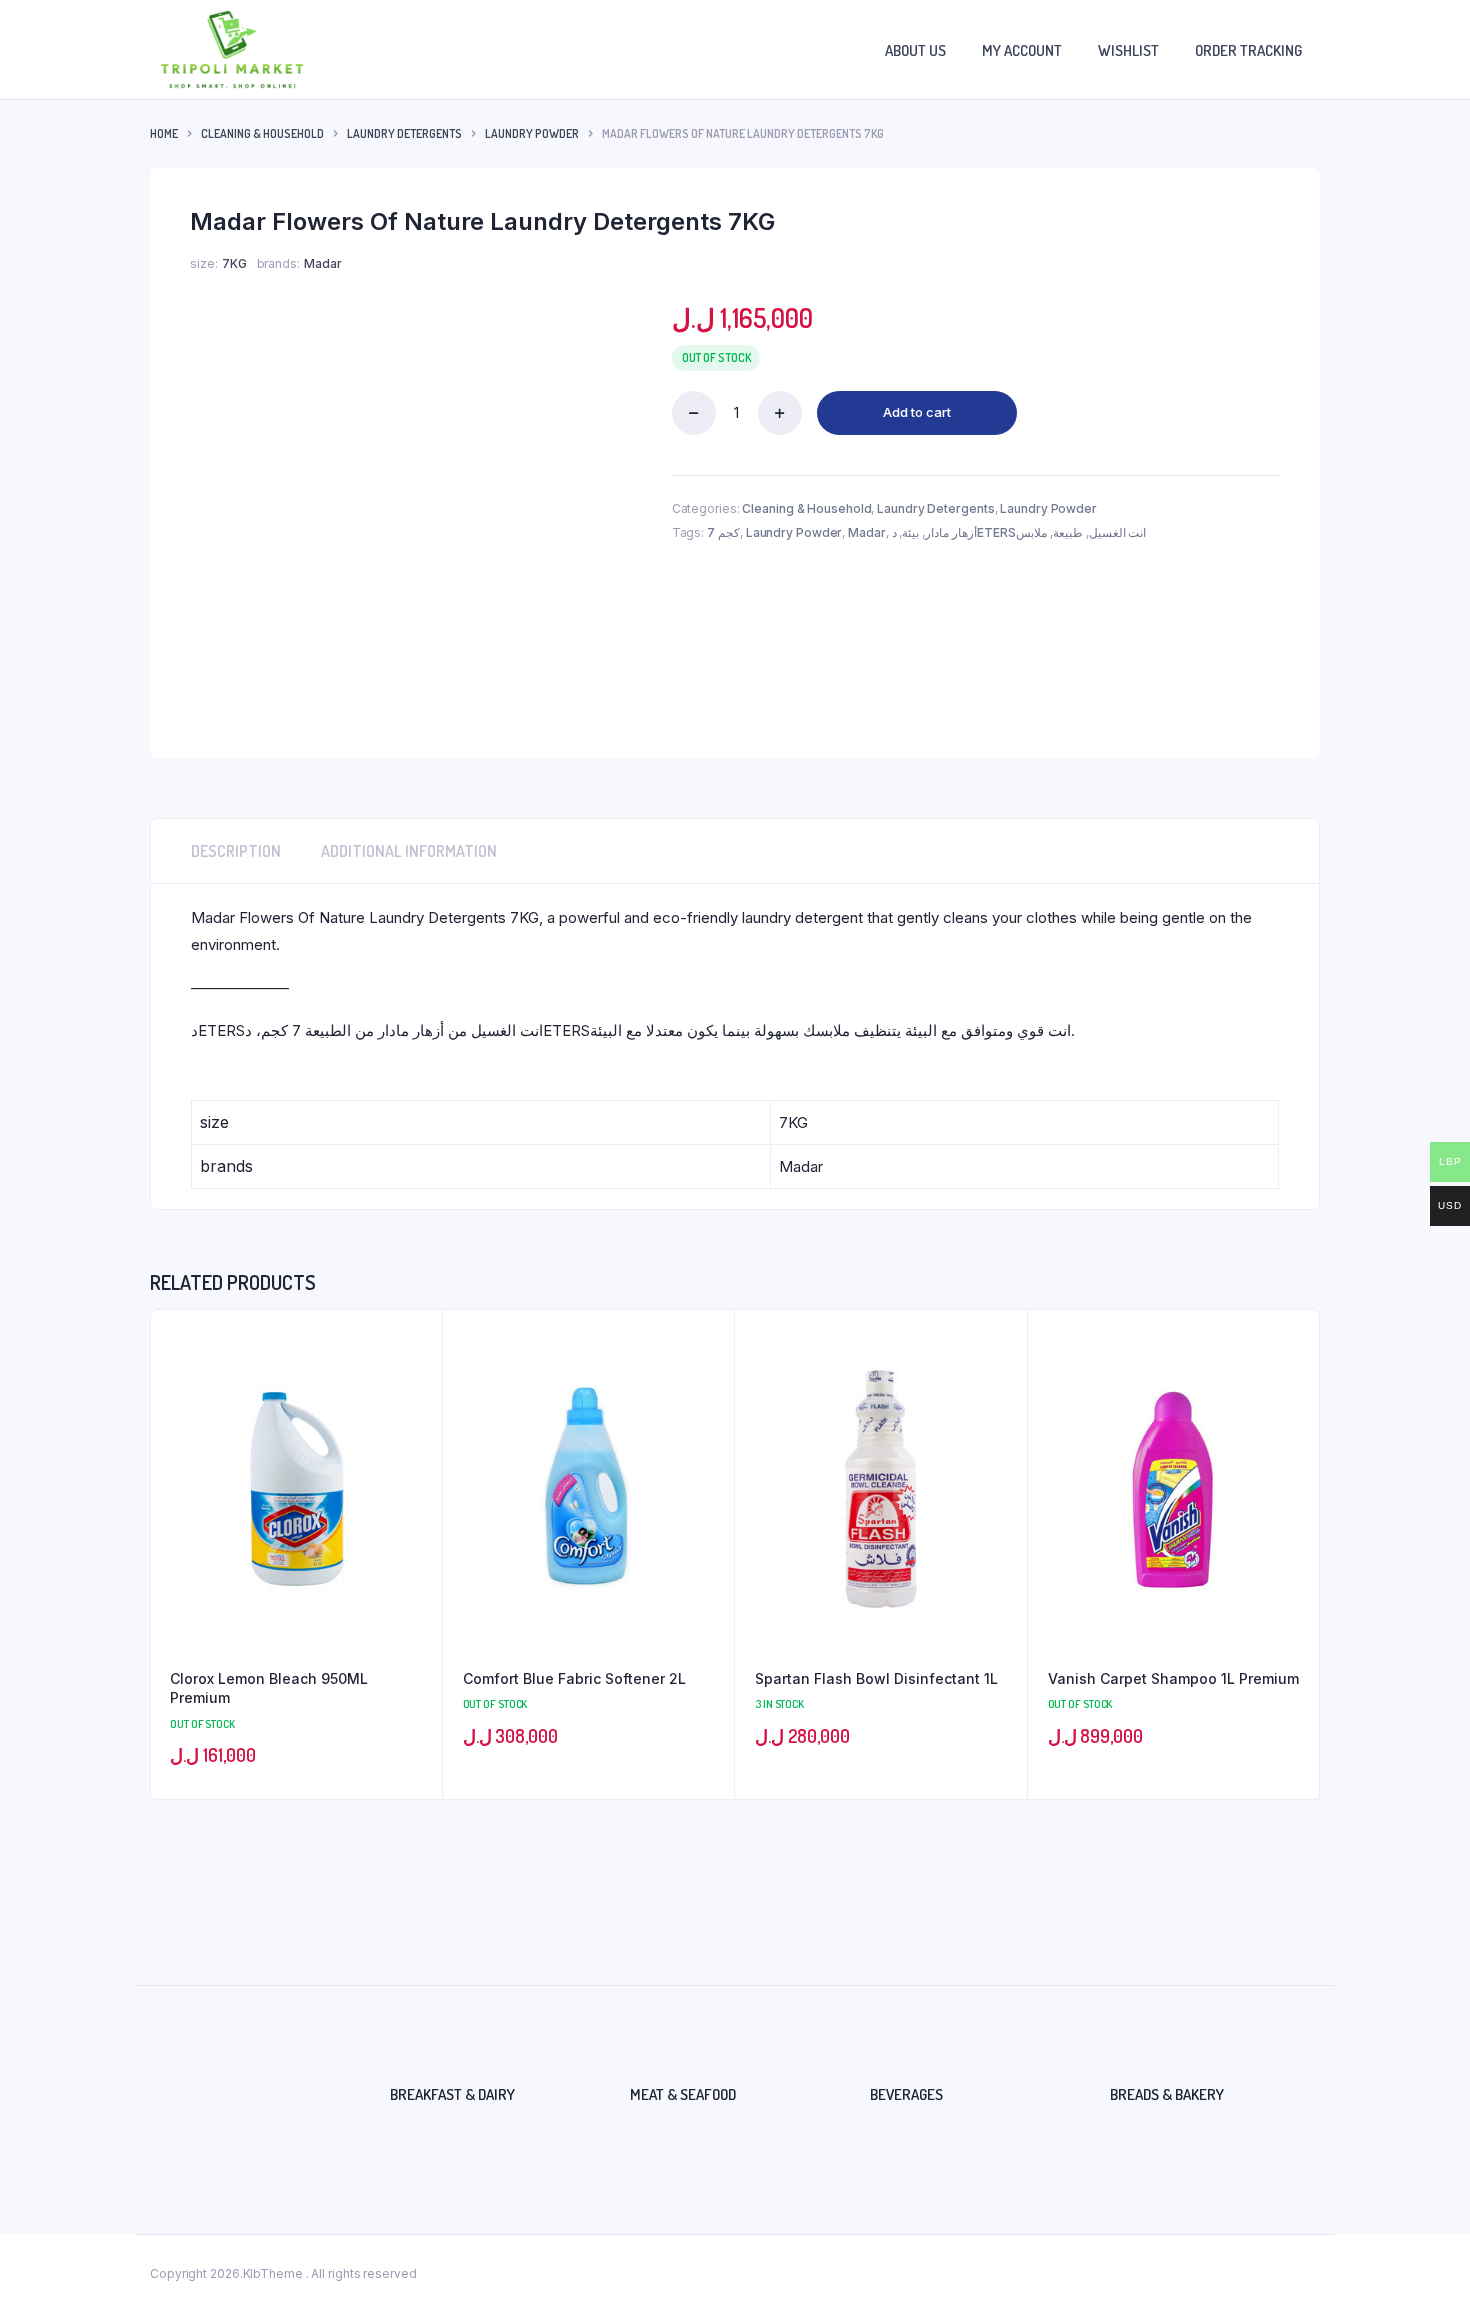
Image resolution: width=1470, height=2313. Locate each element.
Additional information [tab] (409, 851)
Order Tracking (1248, 50)
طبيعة (1068, 532)
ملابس (1031, 532)
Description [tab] (236, 851)
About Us (915, 50)
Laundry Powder (532, 133)
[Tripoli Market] (232, 49)
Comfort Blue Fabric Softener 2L (574, 1678)
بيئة (910, 532)
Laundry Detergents (404, 133)
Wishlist (1128, 50)
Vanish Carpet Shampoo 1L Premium (1173, 1678)
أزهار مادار (951, 532)
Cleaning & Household (262, 133)
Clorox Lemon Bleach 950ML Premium (269, 1688)
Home (164, 133)
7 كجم (723, 532)
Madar (867, 532)
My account (1022, 50)
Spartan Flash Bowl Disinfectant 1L (876, 1678)
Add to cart (917, 412)
